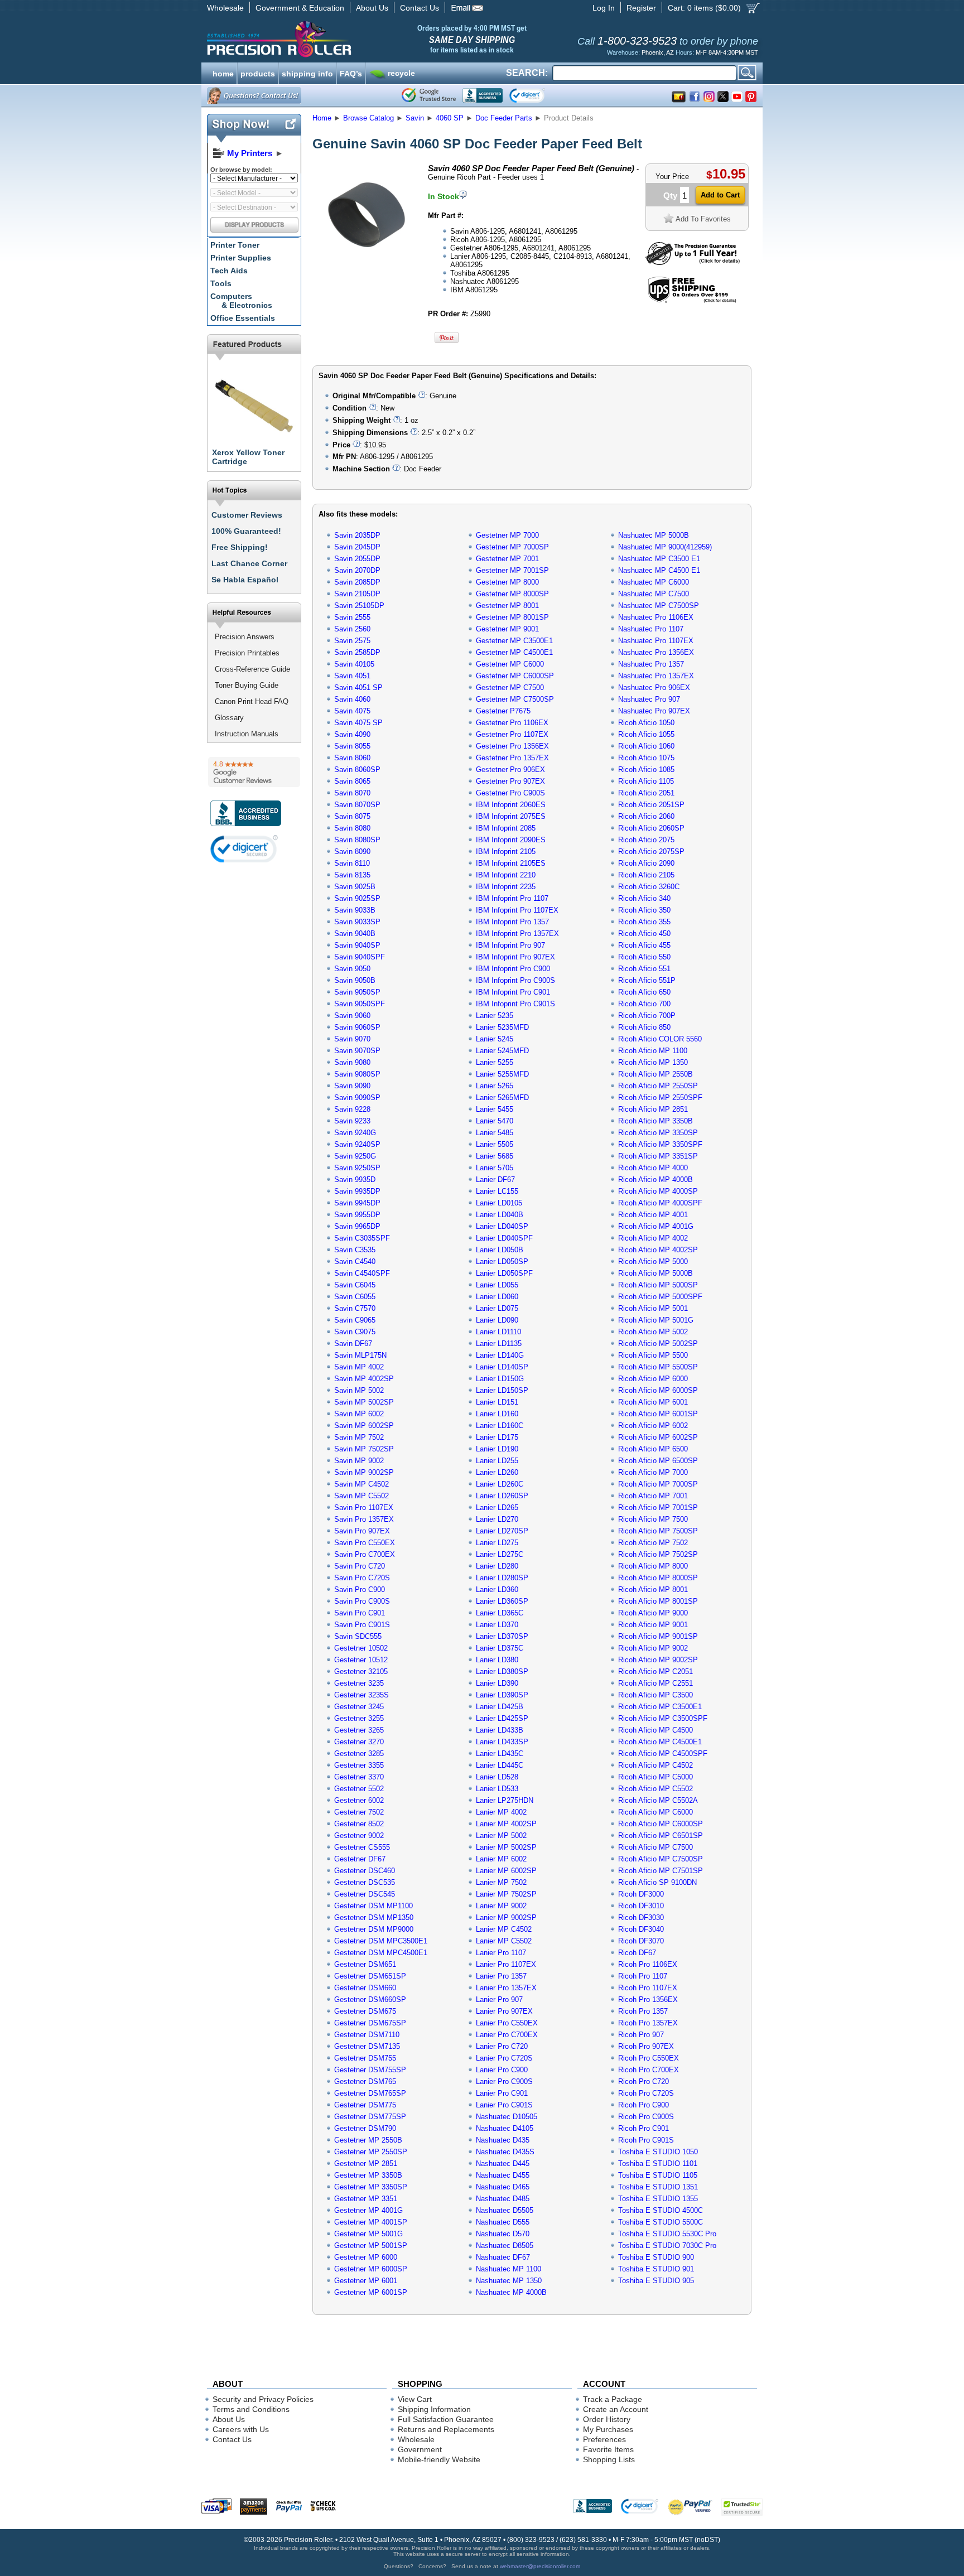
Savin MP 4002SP (364, 1379)
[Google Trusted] (429, 95)
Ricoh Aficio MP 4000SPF (660, 1203)
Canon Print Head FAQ (252, 701)
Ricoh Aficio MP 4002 (653, 1238)
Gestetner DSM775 (365, 2105)
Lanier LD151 (497, 1402)
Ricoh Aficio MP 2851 (653, 1109)
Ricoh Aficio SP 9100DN (657, 1882)
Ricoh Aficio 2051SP (651, 805)
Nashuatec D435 (503, 2140)
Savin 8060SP (357, 770)
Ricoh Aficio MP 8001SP (658, 1601)
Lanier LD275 (497, 1543)
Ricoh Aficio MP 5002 (653, 1332)
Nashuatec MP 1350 (509, 2281)
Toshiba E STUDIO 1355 (658, 2199)
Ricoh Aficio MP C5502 (655, 1789)
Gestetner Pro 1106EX (512, 723)
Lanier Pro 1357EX (506, 1988)
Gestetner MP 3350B (368, 2175)
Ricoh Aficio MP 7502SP (658, 1554)
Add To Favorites (703, 219)
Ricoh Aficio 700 (644, 1004)
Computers (241, 301)
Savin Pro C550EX (365, 1543)
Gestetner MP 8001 (507, 606)
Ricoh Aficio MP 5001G (656, 1320)
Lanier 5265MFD (502, 1098)
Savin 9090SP (357, 1098)
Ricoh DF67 (637, 1953)
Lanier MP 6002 (501, 1859)
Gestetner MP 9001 (507, 629)
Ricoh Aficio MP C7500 (655, 1847)
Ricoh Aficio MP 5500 (653, 1355)
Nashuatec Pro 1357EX (656, 676)
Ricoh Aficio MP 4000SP (658, 1191)
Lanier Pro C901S (504, 2105)
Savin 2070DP (357, 570)
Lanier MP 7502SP (506, 1894)
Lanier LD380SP (502, 1671)
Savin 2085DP (357, 582)
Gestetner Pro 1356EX (512, 746)
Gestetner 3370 (359, 1777)
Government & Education (300, 8)
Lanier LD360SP (502, 1601)
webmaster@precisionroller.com (540, 2566)
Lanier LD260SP (502, 1496)
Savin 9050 (352, 969)
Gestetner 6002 (359, 1800)
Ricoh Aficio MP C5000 (655, 1777)
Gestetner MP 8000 (507, 582)
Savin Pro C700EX (365, 1554)
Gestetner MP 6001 (366, 2281)
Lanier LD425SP (502, 1718)
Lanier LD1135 (499, 1344)
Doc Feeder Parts (504, 118)
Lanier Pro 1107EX (506, 1964)
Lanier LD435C (500, 1753)
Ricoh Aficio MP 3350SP (658, 1133)
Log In (604, 8)
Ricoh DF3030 (641, 1917)
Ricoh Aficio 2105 (646, 875)
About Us (372, 8)
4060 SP (450, 118)
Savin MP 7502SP (364, 1449)
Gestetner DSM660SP (370, 1999)
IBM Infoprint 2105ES (511, 863)
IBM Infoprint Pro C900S (515, 980)
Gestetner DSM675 (365, 2011)
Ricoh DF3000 (641, 1894)
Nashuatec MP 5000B (654, 535)
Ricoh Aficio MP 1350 (653, 1062)
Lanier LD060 (497, 1297)
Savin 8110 (352, 863)
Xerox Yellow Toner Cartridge (248, 457)
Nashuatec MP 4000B (511, 2292)
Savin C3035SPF (362, 1238)
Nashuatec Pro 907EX (654, 711)
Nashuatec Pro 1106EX (656, 617)
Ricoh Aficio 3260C (649, 887)
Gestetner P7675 (503, 711)
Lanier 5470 (495, 1121)
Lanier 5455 (495, 1109)
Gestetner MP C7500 (510, 688)
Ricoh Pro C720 (644, 2081)
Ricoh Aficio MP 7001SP (658, 1508)
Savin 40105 (354, 664)
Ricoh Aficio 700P (647, 1016)
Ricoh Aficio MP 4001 (653, 1215)
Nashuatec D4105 (505, 2128)
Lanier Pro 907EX (504, 2011)
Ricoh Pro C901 (644, 2128)
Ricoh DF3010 (641, 1906)
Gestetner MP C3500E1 (514, 641)
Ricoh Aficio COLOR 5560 (660, 1039)
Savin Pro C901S (362, 1625)
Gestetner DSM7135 (367, 2046)
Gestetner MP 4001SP (371, 2222)
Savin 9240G (355, 1133)
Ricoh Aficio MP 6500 (653, 1449)
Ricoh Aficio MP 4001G (656, 1226)
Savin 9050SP (357, 992)
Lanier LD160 (497, 1414)
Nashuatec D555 (503, 2222)
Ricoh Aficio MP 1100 (653, 1051)
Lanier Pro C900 (502, 2070)
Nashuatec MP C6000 (654, 582)
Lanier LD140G (500, 1355)
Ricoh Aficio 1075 (646, 758)
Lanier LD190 (497, 1449)
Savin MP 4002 (359, 1367)
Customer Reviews (247, 515)
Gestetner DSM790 (365, 2128)
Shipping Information (434, 2409)
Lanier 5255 (495, 1062)
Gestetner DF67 (360, 1859)
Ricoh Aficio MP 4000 (653, 1168)
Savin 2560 (352, 629)
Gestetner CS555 (362, 1847)
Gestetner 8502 (359, 1824)
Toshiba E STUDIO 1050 (658, 2152)
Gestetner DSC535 (365, 1882)
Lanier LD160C (500, 1426)
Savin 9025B (355, 887)
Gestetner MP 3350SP (371, 2187)
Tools (221, 283)
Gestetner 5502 (359, 1789)
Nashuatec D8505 (505, 2245)
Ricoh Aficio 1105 (646, 781)
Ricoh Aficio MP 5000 (653, 1262)
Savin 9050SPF (360, 1004)
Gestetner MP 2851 (366, 2163)
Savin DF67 (353, 1344)
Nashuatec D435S (505, 2152)
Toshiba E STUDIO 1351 (658, 2187)
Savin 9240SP (357, 1144)
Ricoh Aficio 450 (644, 934)
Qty (670, 196)
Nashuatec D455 (503, 2175)
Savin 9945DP (357, 1203)
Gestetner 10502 (361, 1648)
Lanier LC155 (497, 1191)
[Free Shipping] (692, 301)
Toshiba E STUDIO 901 (656, 2269)
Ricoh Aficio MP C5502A (658, 1800)
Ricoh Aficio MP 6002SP (658, 1437)
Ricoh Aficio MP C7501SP (661, 1871)
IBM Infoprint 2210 (506, 875)
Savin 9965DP (357, 1226)
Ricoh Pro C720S (646, 2093)
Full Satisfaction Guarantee (446, 2419)
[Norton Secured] (536, 95)
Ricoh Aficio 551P (647, 980)
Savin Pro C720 (360, 1566)
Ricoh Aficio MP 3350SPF (660, 1144)
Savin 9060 (352, 1016)
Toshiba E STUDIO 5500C (661, 2222)
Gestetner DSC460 (365, 1871)
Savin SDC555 (358, 1636)
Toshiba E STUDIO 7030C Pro (667, 2245)
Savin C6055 (355, 1297)
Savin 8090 (352, 852)
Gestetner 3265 (359, 1730)
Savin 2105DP (357, 594)
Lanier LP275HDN (505, 1800)
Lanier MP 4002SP (506, 1824)
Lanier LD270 (497, 1519)
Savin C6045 (355, 1285)
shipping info (307, 73)
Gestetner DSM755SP (370, 2070)
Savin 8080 (352, 828)
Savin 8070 (352, 793)
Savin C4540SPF (362, 1273)
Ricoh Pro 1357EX (648, 2023)
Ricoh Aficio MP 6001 (653, 1402)
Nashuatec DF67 (503, 2257)
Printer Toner (235, 245)
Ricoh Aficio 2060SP (651, 828)
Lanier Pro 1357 (501, 1976)
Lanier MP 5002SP (506, 1847)
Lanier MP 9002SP (506, 1917)
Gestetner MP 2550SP (371, 2152)
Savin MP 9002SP (364, 1472)
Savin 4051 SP (358, 688)
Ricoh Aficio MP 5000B (655, 1273)
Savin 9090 (352, 1086)
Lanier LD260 (497, 1472)
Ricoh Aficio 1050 (646, 723)
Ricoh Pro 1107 (643, 1976)
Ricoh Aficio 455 (644, 945)
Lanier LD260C (500, 1484)
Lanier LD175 (497, 1437)
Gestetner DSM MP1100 (373, 1906)
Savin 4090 (352, 734)
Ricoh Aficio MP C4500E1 (660, 1742)
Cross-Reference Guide (252, 669)
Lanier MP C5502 (504, 1941)
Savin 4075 (352, 711)
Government (420, 2449)
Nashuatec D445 (503, 2163)
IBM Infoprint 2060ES (511, 805)
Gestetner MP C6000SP (515, 676)
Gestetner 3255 (359, 1718)
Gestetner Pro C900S (510, 793)
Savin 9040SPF (360, 957)
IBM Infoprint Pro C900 (513, 969)
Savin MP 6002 (359, 1414)
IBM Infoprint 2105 (506, 852)
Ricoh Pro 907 (641, 2035)
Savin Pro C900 (360, 1590)
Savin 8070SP (357, 805)
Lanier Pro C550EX (507, 2023)
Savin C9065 (355, 1320)
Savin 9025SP (357, 898)
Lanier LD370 (497, 1625)
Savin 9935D (355, 1180)
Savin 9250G (355, 1156)
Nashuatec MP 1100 (508, 2269)
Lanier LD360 (497, 1590)
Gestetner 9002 (359, 1835)
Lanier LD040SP (502, 1226)
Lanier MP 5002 (501, 1835)
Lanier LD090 (497, 1320)
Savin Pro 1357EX (364, 1519)
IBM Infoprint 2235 (506, 887)
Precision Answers (245, 637)
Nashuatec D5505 (505, 2210)
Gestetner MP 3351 (366, 2199)
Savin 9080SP (357, 1074)
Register (641, 8)
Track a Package (613, 2399)
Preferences (604, 2439)
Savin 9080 (352, 1062)
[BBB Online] (483, 95)
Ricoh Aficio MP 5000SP (658, 1285)
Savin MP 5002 (359, 1390)
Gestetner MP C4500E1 (514, 652)
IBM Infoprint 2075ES (511, 816)
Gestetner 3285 (359, 1753)
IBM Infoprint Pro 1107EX (517, 910)
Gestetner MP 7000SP (512, 547)
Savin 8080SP (357, 840)
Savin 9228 (352, 1109)
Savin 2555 (352, 617)
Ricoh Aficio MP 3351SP (658, 1156)
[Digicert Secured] (244, 849)
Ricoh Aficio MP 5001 (653, 1308)
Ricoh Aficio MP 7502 (653, 1543)
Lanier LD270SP (502, 1531)
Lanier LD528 (497, 1777)
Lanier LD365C (500, 1613)
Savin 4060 (352, 699)
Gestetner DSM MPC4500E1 (381, 1953)
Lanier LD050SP (502, 1262)
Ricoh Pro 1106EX (648, 1964)
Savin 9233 (352, 1121)
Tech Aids (229, 271)
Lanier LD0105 (499, 1203)
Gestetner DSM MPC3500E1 (381, 1941)
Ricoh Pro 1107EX (648, 1988)
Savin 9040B (355, 934)
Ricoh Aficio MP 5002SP (658, 1344)
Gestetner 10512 (361, 1660)
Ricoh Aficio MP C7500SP (661, 1859)
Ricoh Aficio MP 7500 (653, 1519)
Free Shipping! (240, 547)
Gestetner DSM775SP (370, 2117)
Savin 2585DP (357, 652)
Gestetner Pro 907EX (510, 781)
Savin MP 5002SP (364, 1402)
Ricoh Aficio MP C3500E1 (660, 1707)
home (223, 73)
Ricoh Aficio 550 (644, 957)
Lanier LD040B (500, 1215)
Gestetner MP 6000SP (371, 2269)
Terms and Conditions (251, 2409)
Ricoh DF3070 (641, 1941)
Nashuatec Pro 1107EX (656, 641)
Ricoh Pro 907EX (646, 2046)
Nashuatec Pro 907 (649, 699)
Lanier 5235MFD (502, 1027)
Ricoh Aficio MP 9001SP (658, 1636)
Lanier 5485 (495, 1133)
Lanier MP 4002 (501, 1812)
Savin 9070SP (357, 1051)
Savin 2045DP (357, 547)
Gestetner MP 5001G (368, 2234)
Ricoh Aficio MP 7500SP (658, 1531)
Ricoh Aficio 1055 (646, 734)
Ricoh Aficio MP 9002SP (658, 1660)
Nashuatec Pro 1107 (651, 629)
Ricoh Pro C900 (644, 2105)
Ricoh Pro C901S (646, 2140)
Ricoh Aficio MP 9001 (653, 1625)
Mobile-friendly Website (439, 2459)
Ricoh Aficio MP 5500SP (658, 1367)
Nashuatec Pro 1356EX (656, 652)
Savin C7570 (355, 1308)
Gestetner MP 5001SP (371, 2245)
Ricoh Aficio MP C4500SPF (663, 1753)
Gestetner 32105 (361, 1671)
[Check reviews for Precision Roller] (254, 772)
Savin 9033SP (357, 922)
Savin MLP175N (360, 1355)
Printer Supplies (241, 258)
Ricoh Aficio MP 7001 (653, 1496)
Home (322, 118)
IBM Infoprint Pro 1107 (512, 898)
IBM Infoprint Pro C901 (513, 992)
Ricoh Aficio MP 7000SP (658, 1484)
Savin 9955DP (357, 1215)
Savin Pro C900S (362, 1601)
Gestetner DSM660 (365, 1988)
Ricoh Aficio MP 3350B (655, 1121)
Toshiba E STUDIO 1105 (658, 2175)
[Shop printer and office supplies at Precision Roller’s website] (337, 39)
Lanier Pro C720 (502, 2046)
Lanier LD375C (500, 1648)
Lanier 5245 (495, 1039)
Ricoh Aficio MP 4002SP (658, 1250)
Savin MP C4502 (361, 1484)
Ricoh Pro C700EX (649, 2070)
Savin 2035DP (357, 535)
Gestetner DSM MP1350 (374, 1917)
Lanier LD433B (500, 1730)
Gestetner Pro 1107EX (512, 734)
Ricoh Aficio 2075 (646, 840)
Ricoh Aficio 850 (644, 1027)
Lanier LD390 (497, 1683)
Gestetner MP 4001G (368, 2210)
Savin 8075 (352, 816)
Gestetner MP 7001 (507, 559)
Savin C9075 (355, 1332)
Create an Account (616, 2409)
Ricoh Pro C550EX (649, 2058)
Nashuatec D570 (503, 2234)
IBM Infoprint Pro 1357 (512, 922)
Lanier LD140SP (502, 1367)
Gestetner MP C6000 (510, 664)
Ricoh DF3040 (641, 1929)
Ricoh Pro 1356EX (648, 1999)
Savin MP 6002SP (364, 1426)
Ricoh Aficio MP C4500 (655, 1730)
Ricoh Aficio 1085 (646, 770)
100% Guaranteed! (246, 531)
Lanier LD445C (500, 1765)
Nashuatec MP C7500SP (659, 606)
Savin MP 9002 (359, 1461)
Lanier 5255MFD (502, 1074)
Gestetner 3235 (359, 1683)
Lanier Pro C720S (504, 2058)
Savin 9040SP (357, 945)
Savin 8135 (352, 875)
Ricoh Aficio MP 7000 (653, 1472)
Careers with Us (241, 2429)
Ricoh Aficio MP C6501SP (661, 1835)
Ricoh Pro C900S (646, 2117)
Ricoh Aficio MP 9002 (653, 1648)
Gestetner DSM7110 (367, 2035)
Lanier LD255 (497, 1461)
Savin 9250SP (357, 1168)
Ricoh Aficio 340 (644, 898)
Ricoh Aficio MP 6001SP (658, 1414)
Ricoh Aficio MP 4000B (655, 1180)
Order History (607, 2419)
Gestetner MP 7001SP (512, 570)
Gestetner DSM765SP (370, 2093)
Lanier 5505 (495, 1144)
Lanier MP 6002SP (506, 1871)
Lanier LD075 (497, 1308)
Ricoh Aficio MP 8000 (653, 1566)
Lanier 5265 (495, 1086)
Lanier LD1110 (498, 1332)
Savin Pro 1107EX (364, 1508)
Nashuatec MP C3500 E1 (659, 559)
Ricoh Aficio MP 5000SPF (660, 1297)
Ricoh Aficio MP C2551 (655, 1683)
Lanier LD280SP (502, 1578)
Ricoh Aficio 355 (644, 922)
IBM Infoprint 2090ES (511, 840)
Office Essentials (243, 318)
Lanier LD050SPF (504, 1273)
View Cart (415, 2399)
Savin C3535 (355, 1250)
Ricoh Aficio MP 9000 (653, 1613)
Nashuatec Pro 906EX (654, 688)
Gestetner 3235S (361, 1695)
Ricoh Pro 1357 (643, 2011)
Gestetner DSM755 (365, 2058)
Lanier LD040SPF (504, 1238)
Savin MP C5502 (361, 1496)
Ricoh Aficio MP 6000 (653, 1379)
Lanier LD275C (500, 1554)
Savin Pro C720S (362, 1578)
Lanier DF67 (495, 1180)
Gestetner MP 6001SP (371, 2292)
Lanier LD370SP (502, 1636)
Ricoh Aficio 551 (644, 969)
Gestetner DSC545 (365, 1894)
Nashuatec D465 (503, 2187)
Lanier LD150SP (502, 1390)
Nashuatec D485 (503, 2199)
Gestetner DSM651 (365, 1964)
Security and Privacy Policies (263, 2399)
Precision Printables (247, 653)
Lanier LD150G (500, 1379)
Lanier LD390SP (502, 1695)
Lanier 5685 (495, 1156)
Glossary (229, 718)
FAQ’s (351, 73)
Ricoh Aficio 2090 (646, 863)
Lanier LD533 (497, 1789)
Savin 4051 (352, 676)
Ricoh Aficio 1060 (646, 746)
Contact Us (420, 8)
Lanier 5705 (495, 1168)
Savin (415, 118)
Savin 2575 (352, 641)
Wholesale (225, 8)
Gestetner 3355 (359, 1765)
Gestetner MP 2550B (368, 2140)
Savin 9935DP (357, 1191)
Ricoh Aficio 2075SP (651, 852)
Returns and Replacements (446, 2429)
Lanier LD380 (497, 1660)
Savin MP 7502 (359, 1437)
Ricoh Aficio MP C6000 (655, 1812)
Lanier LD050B (500, 1250)
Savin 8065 (352, 781)
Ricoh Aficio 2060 (646, 816)
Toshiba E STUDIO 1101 (658, 2163)
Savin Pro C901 (360, 1613)
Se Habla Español (245, 580)
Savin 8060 (352, 758)
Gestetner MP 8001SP (512, 617)
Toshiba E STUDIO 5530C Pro (667, 2234)
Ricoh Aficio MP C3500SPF (663, 1718)
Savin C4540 (355, 1262)
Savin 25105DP (359, 606)
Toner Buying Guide (247, 685)
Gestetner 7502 (359, 1812)
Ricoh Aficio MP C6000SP (661, 1824)
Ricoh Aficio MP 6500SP (658, 1461)
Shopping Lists (609, 2459)
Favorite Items (608, 2449)
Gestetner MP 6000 (366, 2257)
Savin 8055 (352, 746)
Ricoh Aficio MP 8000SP (658, 1578)
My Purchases (608, 2429)
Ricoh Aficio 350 (644, 910)
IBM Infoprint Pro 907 (510, 945)
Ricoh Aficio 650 (644, 992)
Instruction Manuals (247, 734)
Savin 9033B (355, 910)
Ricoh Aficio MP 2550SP (658, 1086)
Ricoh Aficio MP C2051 (655, 1671)
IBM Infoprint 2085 (506, 828)
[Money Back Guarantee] (693, 262)
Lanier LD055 (497, 1285)
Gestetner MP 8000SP (512, 594)
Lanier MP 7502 (501, 1882)
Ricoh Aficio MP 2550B (655, 1074)
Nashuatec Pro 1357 (651, 664)
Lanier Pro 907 (499, 1999)
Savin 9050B (355, 980)
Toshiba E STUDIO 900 (656, 2257)
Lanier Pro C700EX (507, 2035)
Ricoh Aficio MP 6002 (653, 1426)
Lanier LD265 (497, 1508)
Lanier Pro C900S (504, 2081)
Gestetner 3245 (359, 1707)
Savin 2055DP (357, 559)
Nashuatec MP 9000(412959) (665, 547)
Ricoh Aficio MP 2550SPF (660, 1098)
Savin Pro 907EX (362, 1531)
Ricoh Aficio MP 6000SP (658, 1390)
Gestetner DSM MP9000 (374, 1929)
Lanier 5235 (495, 1016)
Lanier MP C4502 (504, 1929)
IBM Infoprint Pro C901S (515, 1004)
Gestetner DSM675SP (370, 2023)
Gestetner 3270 (359, 1742)
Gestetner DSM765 (365, 2081)
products (258, 73)
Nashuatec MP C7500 (654, 594)
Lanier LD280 (497, 1566)
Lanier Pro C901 (502, 2093)
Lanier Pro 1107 (501, 1953)
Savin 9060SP (357, 1027)
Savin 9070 (352, 1039)
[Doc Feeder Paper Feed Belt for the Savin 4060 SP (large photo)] (367, 264)
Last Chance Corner (249, 563)
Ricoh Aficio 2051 (646, 793)
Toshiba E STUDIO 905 (656, 2281)
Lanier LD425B (500, 1707)
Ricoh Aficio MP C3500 (655, 1695)
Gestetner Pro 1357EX (512, 758)
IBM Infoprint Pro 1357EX (517, 934)
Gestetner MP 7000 (507, 535)
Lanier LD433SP (502, 1742)
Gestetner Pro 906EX (510, 770)
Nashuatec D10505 (507, 2117)
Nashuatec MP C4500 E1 (659, 570)
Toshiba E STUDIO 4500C (661, 2210)
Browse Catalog (368, 118)
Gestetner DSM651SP (370, 1976)
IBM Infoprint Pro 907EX (515, 957)
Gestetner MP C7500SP (515, 699)
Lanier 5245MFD (502, 1051)
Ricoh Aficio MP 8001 (653, 1590)
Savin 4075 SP (358, 723)
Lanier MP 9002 (501, 1906)
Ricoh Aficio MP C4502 (655, 1765)
